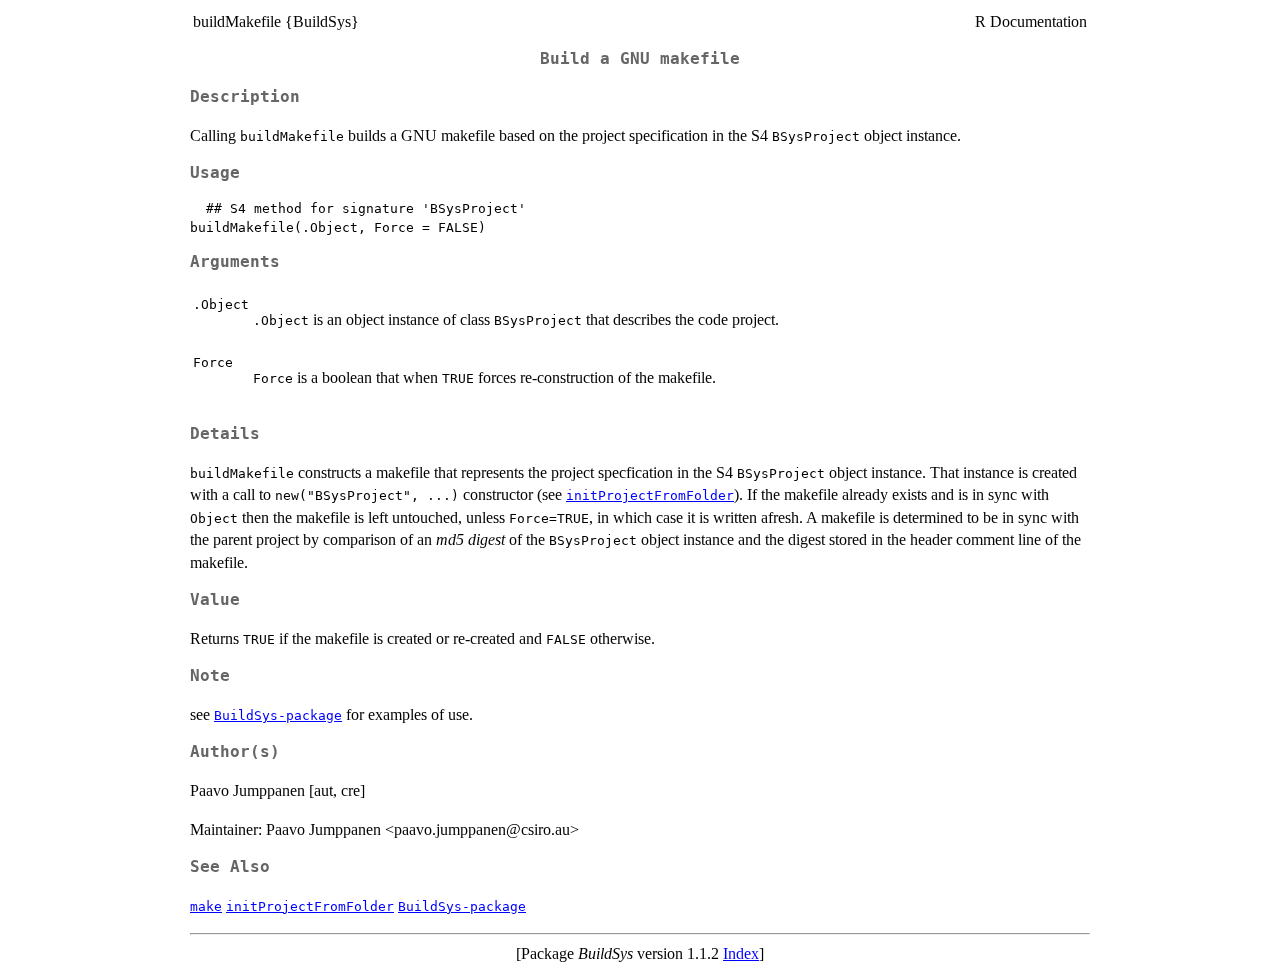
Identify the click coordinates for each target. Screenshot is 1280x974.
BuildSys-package (278, 715)
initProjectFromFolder (650, 495)
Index (741, 953)
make (206, 906)
